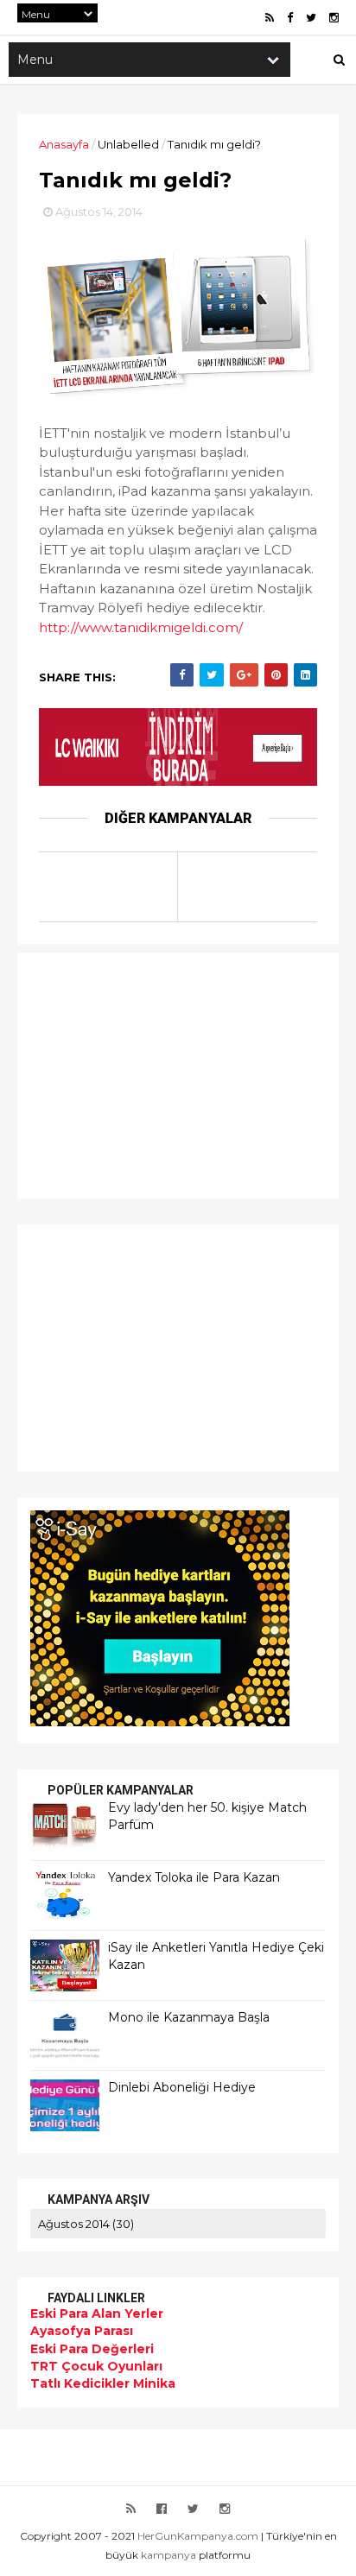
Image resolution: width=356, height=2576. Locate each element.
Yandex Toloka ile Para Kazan (194, 1877)
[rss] (270, 18)
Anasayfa (64, 144)
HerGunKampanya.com (198, 2536)
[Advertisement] (138, 1073)
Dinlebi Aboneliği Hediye (182, 2087)
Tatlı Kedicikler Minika (103, 2383)
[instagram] (334, 18)
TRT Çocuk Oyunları (96, 2366)
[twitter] (311, 18)
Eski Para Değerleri (92, 2349)
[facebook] (290, 18)
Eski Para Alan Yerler (97, 2313)
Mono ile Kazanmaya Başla (189, 2017)
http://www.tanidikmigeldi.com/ (141, 627)
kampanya (168, 2555)
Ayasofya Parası (82, 2331)
